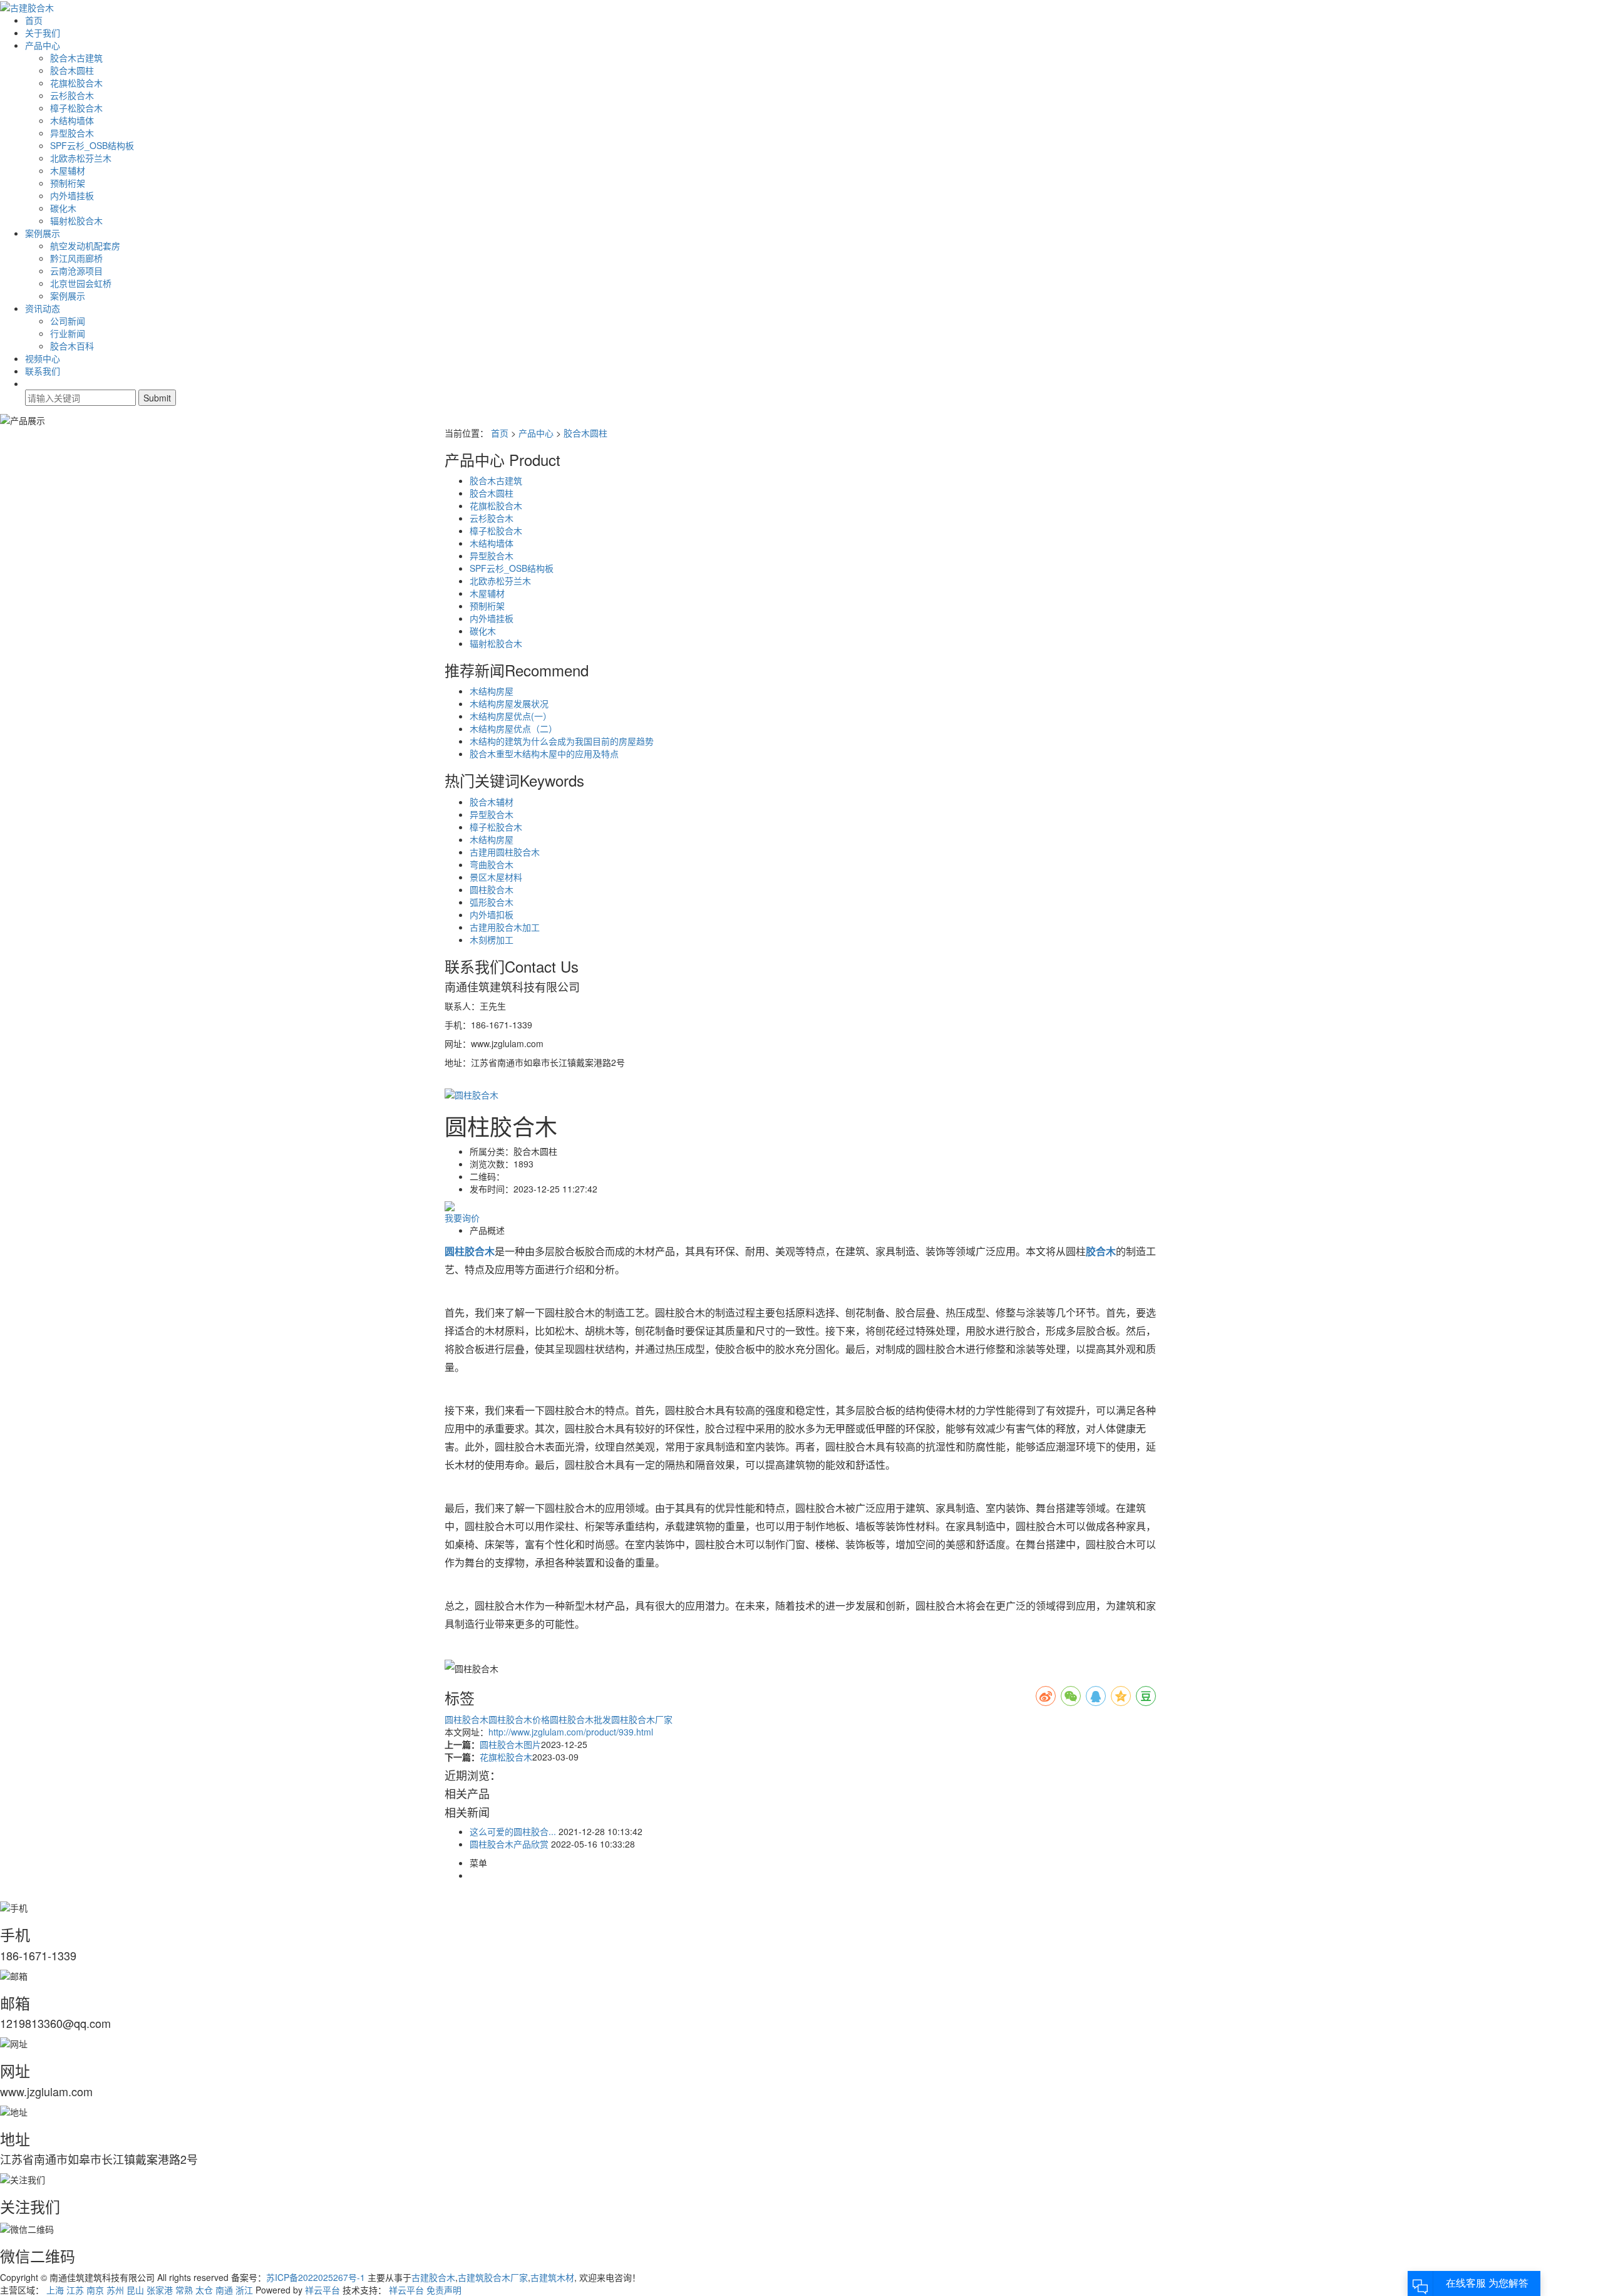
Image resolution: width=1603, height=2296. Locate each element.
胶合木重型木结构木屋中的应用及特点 (544, 753)
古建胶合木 (433, 2277)
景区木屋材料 (496, 877)
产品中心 (43, 45)
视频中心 (43, 358)
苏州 (115, 2290)
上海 (55, 2290)
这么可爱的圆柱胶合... (513, 1831)
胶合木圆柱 (72, 70)
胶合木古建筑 (76, 58)
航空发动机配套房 (85, 246)
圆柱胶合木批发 (580, 1719)
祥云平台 (322, 2290)
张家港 (160, 2290)
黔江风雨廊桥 (76, 258)
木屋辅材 (68, 170)
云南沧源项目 (76, 271)
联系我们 (43, 371)
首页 (34, 20)
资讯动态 (43, 308)
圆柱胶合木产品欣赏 (509, 1844)
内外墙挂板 (72, 195)
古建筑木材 (552, 2277)
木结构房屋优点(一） (511, 716)
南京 (95, 2290)
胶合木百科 (72, 346)
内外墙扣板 (492, 914)
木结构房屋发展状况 (509, 703)
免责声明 (444, 2290)
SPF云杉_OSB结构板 (92, 145)
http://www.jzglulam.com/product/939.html (571, 1732)
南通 (224, 2290)
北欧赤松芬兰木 (81, 158)
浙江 (244, 2290)
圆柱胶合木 (492, 889)
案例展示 (43, 233)
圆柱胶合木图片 (510, 1744)
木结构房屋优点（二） (513, 728)
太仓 (204, 2290)
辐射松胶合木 (76, 220)
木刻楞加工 (492, 939)
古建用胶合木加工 (505, 927)
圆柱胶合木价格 (519, 1719)
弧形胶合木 (492, 902)
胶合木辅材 (492, 802)
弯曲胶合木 (492, 864)
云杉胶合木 (72, 95)
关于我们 (43, 33)
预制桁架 (68, 183)
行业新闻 (68, 333)
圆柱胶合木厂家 (642, 1719)
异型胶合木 (72, 133)
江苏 (75, 2290)
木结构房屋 (492, 691)
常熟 (184, 2290)
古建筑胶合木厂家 (493, 2277)
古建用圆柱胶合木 (505, 852)
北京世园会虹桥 (81, 283)
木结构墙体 (72, 120)
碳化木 (63, 208)
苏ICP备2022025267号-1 (316, 2277)
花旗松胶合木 (76, 83)
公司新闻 (68, 321)
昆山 (135, 2290)
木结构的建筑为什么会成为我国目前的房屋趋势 (562, 741)
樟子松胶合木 (76, 108)
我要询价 (462, 1218)
